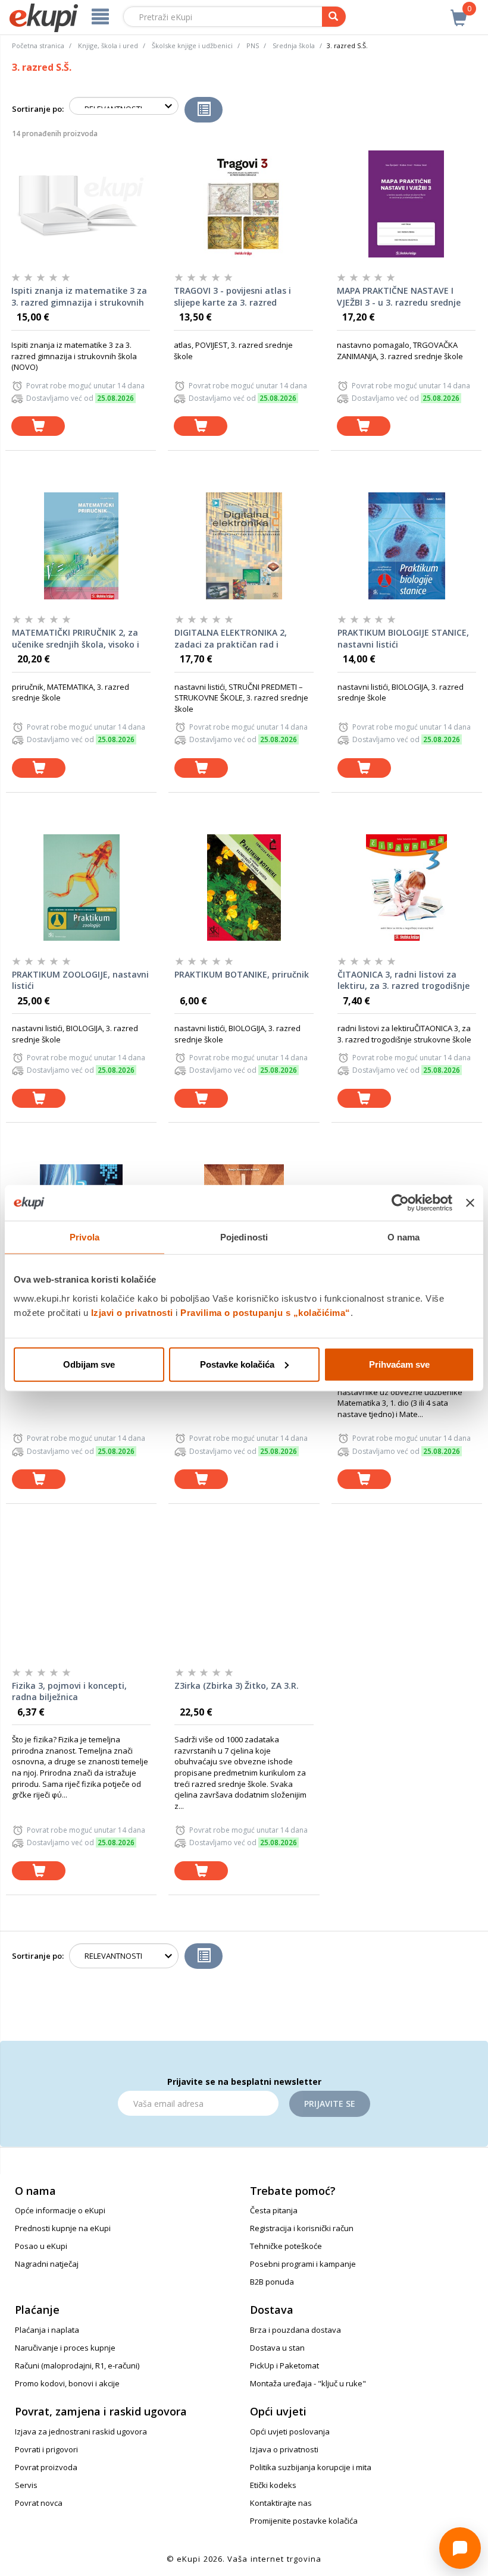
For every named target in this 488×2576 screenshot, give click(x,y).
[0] (459, 11)
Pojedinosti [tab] (244, 1237)
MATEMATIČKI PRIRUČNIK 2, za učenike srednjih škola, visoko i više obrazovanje (76, 639)
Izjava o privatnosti (284, 2449)
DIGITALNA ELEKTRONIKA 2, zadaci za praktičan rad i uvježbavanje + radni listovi (231, 639)
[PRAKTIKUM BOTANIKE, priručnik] (244, 888)
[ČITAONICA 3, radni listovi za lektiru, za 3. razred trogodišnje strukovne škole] (407, 888)
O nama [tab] (404, 1237)
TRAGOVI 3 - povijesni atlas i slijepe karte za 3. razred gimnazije (232, 297)
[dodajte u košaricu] (38, 426)
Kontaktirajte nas (281, 2503)
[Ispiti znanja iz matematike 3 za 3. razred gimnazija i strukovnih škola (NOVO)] (81, 204)
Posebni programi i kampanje (303, 2264)
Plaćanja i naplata (47, 2330)
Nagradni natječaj (47, 2264)
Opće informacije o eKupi (60, 2210)
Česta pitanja (274, 2210)
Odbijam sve (89, 1364)
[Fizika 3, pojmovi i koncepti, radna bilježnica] (81, 1599)
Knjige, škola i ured (108, 45)
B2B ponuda (272, 2282)
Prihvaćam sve (399, 1364)
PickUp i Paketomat (284, 2365)
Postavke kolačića (237, 1364)
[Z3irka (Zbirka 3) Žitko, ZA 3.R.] (244, 1599)
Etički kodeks (273, 2485)
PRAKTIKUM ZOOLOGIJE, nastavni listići (80, 980)
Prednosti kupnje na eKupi (63, 2228)
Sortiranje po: (38, 109)
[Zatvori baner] (470, 1203)
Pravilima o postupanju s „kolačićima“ (265, 1312)
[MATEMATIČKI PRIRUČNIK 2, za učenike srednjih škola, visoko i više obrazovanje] (81, 546)
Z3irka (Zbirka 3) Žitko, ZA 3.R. (237, 1686)
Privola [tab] (85, 1237)
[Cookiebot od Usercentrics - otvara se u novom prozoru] (400, 1203)
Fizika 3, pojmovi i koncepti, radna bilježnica (69, 1691)
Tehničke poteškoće (286, 2246)
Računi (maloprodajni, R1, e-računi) (77, 2365)
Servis (26, 2485)
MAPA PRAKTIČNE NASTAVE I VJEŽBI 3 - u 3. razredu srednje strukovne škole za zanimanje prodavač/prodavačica (399, 297)
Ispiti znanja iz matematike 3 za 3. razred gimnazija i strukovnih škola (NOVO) (79, 297)
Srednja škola (294, 45)
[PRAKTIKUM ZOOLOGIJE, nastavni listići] (81, 888)
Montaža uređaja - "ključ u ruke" (308, 2383)
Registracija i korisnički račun (302, 2228)
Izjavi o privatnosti (132, 1312)
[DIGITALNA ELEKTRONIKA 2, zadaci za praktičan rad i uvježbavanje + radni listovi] (244, 546)
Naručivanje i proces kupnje (65, 2348)
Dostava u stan (277, 2348)
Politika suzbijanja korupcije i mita (311, 2467)
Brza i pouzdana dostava (295, 2330)
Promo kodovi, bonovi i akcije (67, 2383)
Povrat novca (39, 2503)
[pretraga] (334, 17)
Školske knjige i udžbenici (192, 45)
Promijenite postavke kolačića (304, 2521)
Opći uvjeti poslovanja (290, 2432)
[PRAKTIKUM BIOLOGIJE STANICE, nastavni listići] (407, 546)
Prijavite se (330, 2104)
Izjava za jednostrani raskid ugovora (81, 2432)
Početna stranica (38, 45)
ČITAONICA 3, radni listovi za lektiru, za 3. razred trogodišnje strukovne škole (403, 981)
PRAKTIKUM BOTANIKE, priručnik (242, 974)
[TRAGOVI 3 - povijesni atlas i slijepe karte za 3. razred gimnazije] (243, 204)
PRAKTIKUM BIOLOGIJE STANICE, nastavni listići (403, 638)
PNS (253, 45)
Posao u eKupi (41, 2246)
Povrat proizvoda (46, 2467)
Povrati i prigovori (46, 2449)
